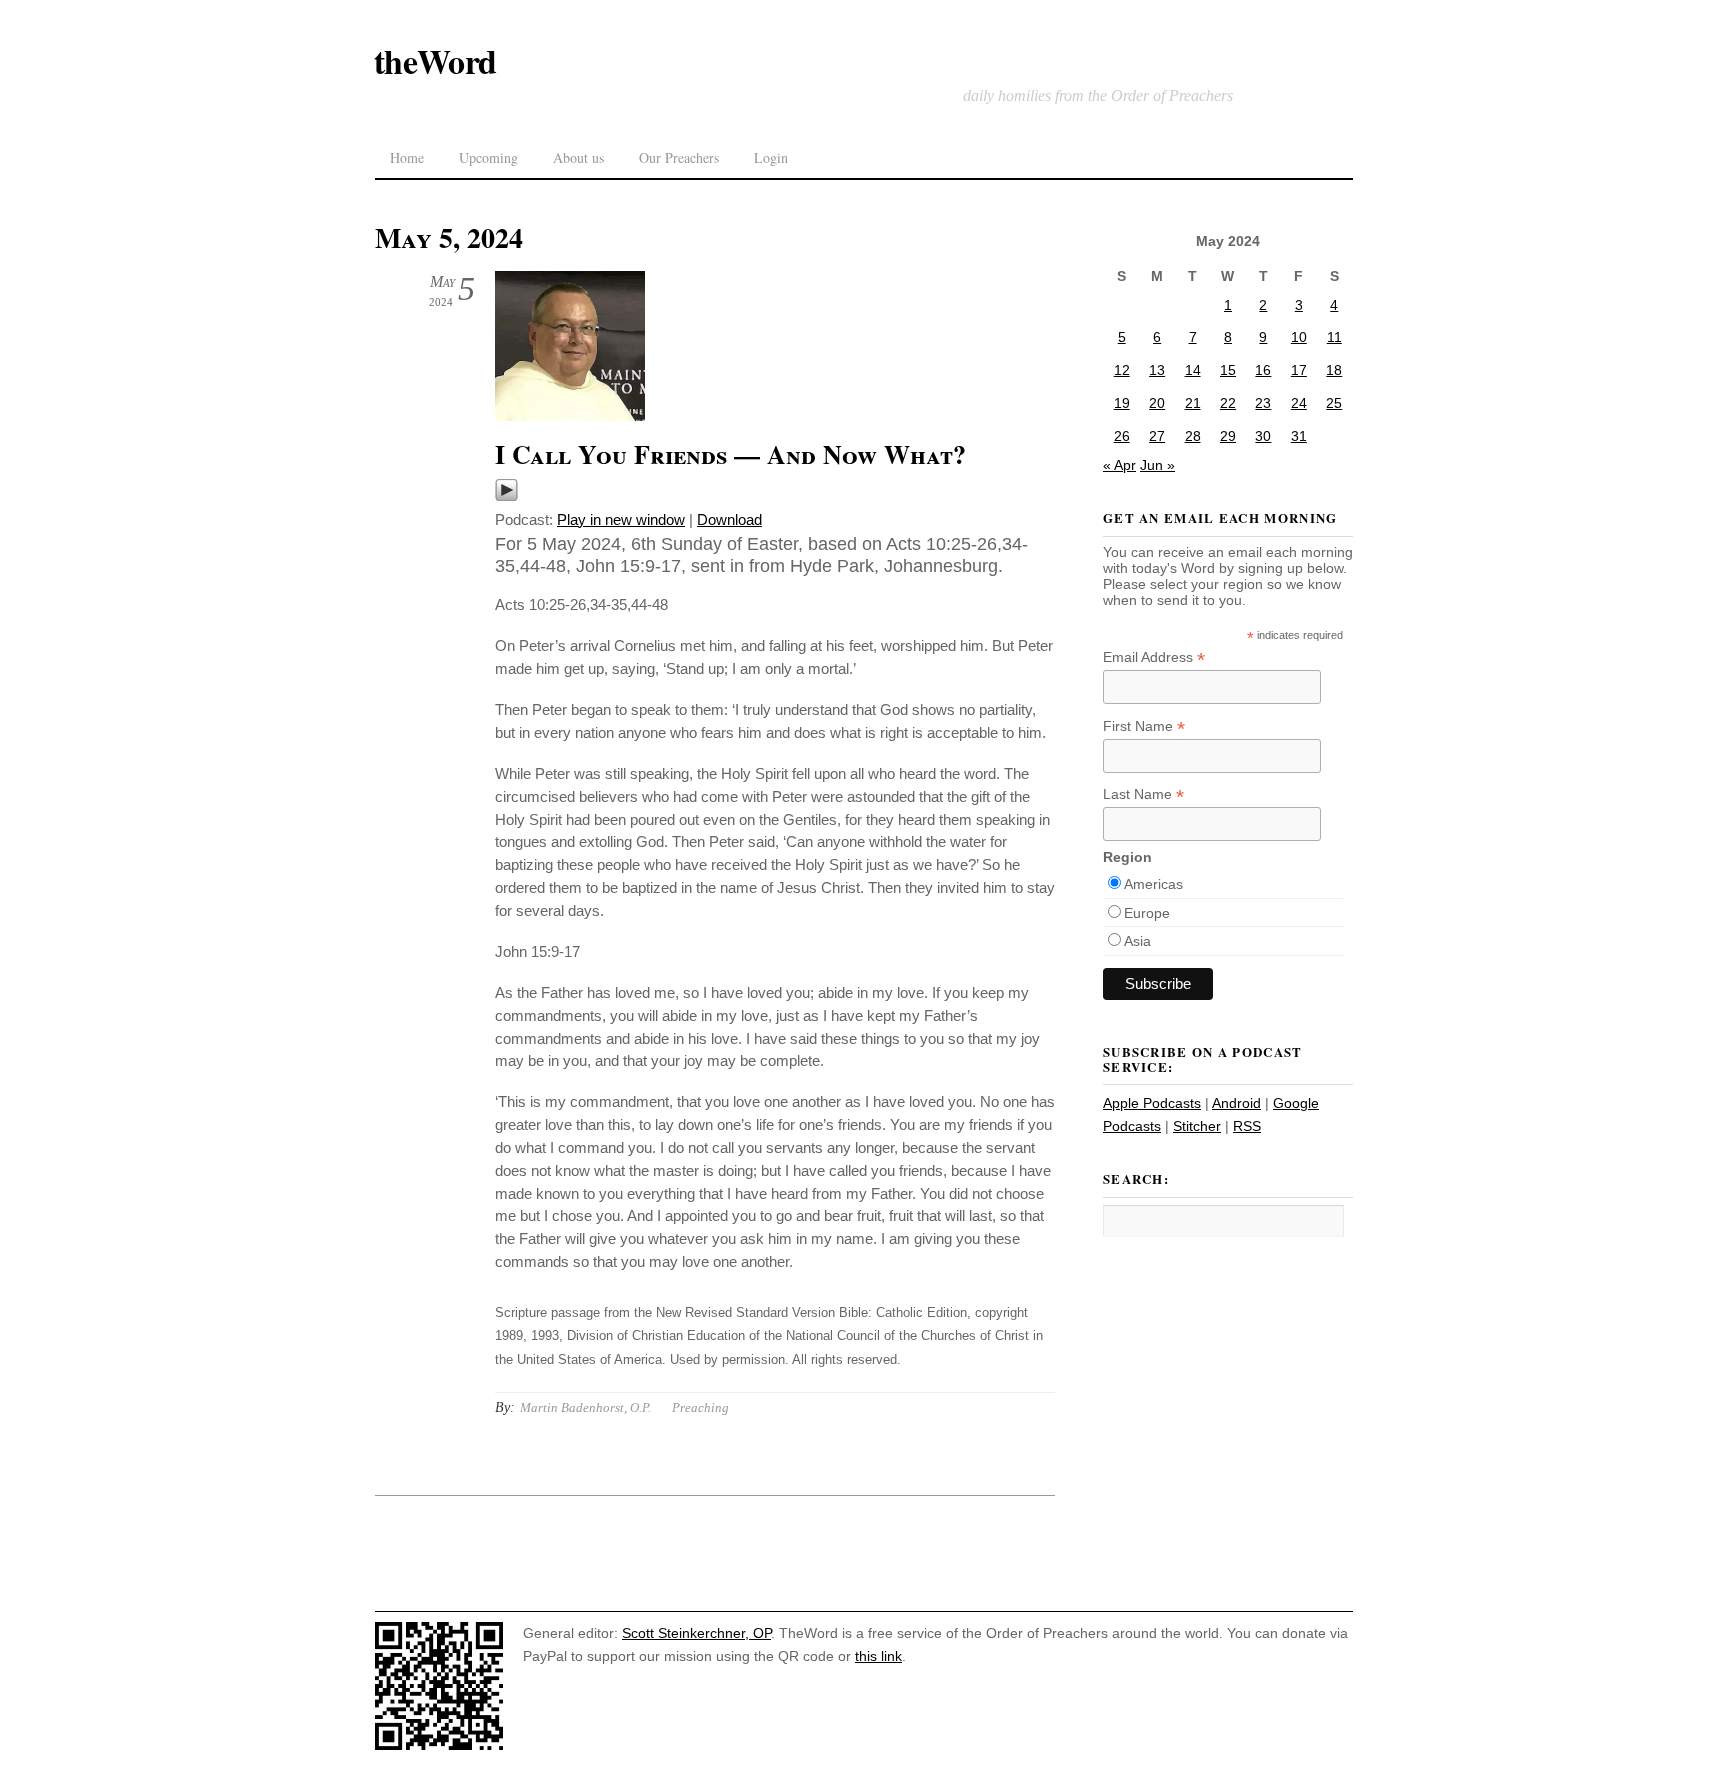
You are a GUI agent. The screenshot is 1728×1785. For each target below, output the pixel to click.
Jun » (1157, 465)
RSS (1247, 1126)
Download (729, 519)
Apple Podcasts (1152, 1103)
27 (1157, 436)
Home (407, 157)
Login (771, 157)
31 (1299, 436)
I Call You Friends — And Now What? (730, 454)
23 (1263, 403)
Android (1236, 1103)
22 (1228, 403)
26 (1122, 436)
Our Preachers (679, 157)
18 (1334, 370)
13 (1157, 370)
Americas (1153, 884)
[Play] (506, 496)
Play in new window (621, 519)
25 (1334, 403)
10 (1299, 337)
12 (1122, 370)
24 (1299, 403)
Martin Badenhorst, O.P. (585, 1407)
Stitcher (1197, 1126)
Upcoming (488, 157)
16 (1263, 370)
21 (1193, 403)
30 (1263, 436)
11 (1334, 337)
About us (578, 157)
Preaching (700, 1407)
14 (1193, 370)
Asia (1137, 941)
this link (878, 1656)
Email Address (1154, 657)
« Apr (1119, 465)
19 (1122, 403)
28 (1193, 436)
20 (1157, 403)
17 (1299, 370)
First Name (1144, 726)
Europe (1147, 913)
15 (1228, 370)
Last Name (1143, 794)
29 (1228, 436)
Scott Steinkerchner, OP (696, 1633)
